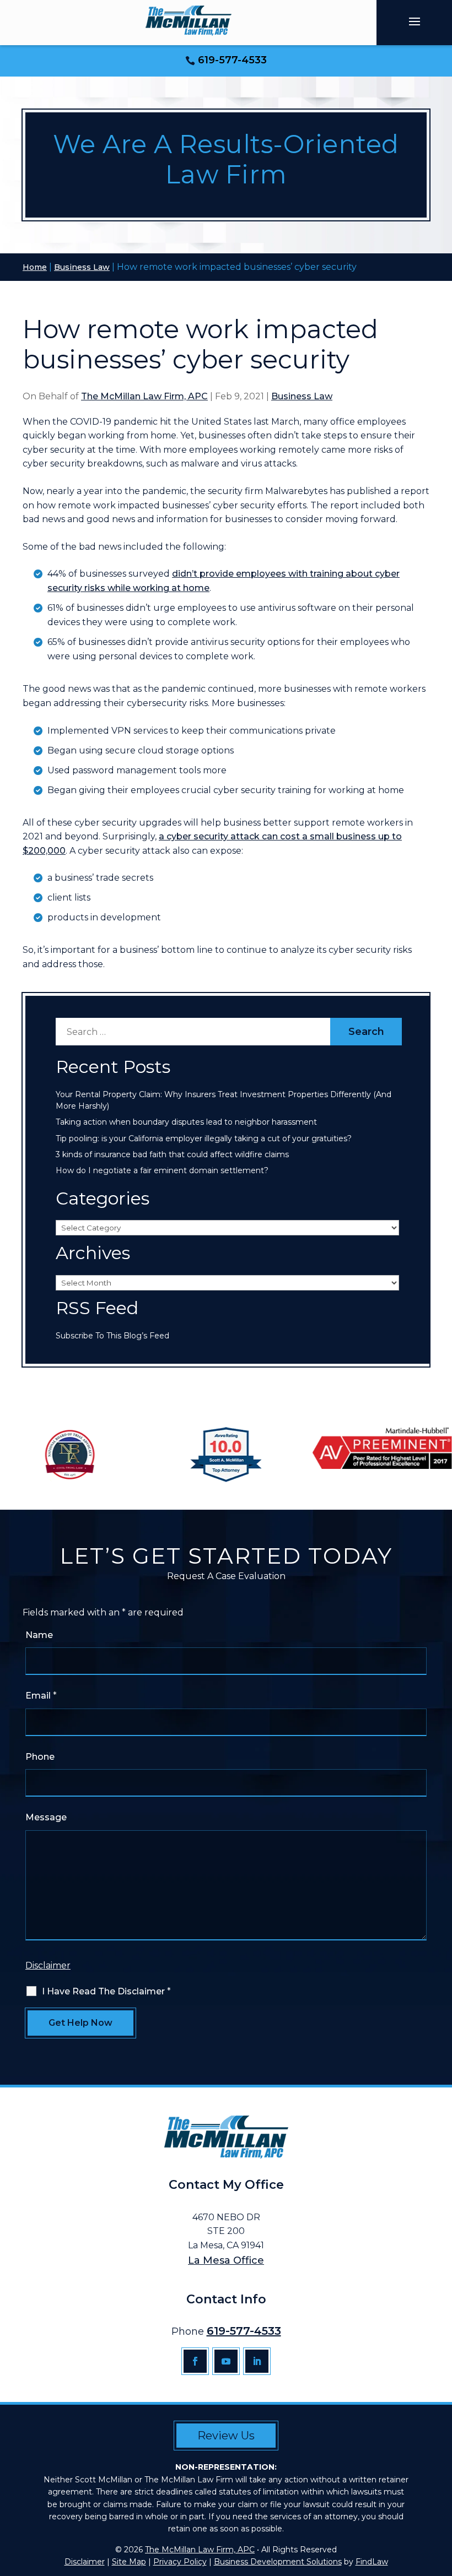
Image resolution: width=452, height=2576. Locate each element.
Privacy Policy (180, 2562)
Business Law (302, 396)
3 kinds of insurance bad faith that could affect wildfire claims (172, 1154)
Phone (40, 1757)
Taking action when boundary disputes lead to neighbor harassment (186, 1122)
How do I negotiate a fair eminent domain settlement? (163, 1170)
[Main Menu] (415, 21)
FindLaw (372, 2562)
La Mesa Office (226, 2260)
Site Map (129, 2562)
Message (46, 1817)
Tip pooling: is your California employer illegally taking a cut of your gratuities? (204, 1138)
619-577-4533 (232, 60)
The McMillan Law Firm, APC (144, 396)
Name (39, 1635)
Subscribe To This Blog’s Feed (112, 1336)
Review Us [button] (226, 2436)
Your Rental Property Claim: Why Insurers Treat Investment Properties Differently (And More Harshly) (224, 1100)
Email (41, 1696)
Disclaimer (48, 1965)
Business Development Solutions (278, 2562)
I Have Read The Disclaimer (106, 1991)
